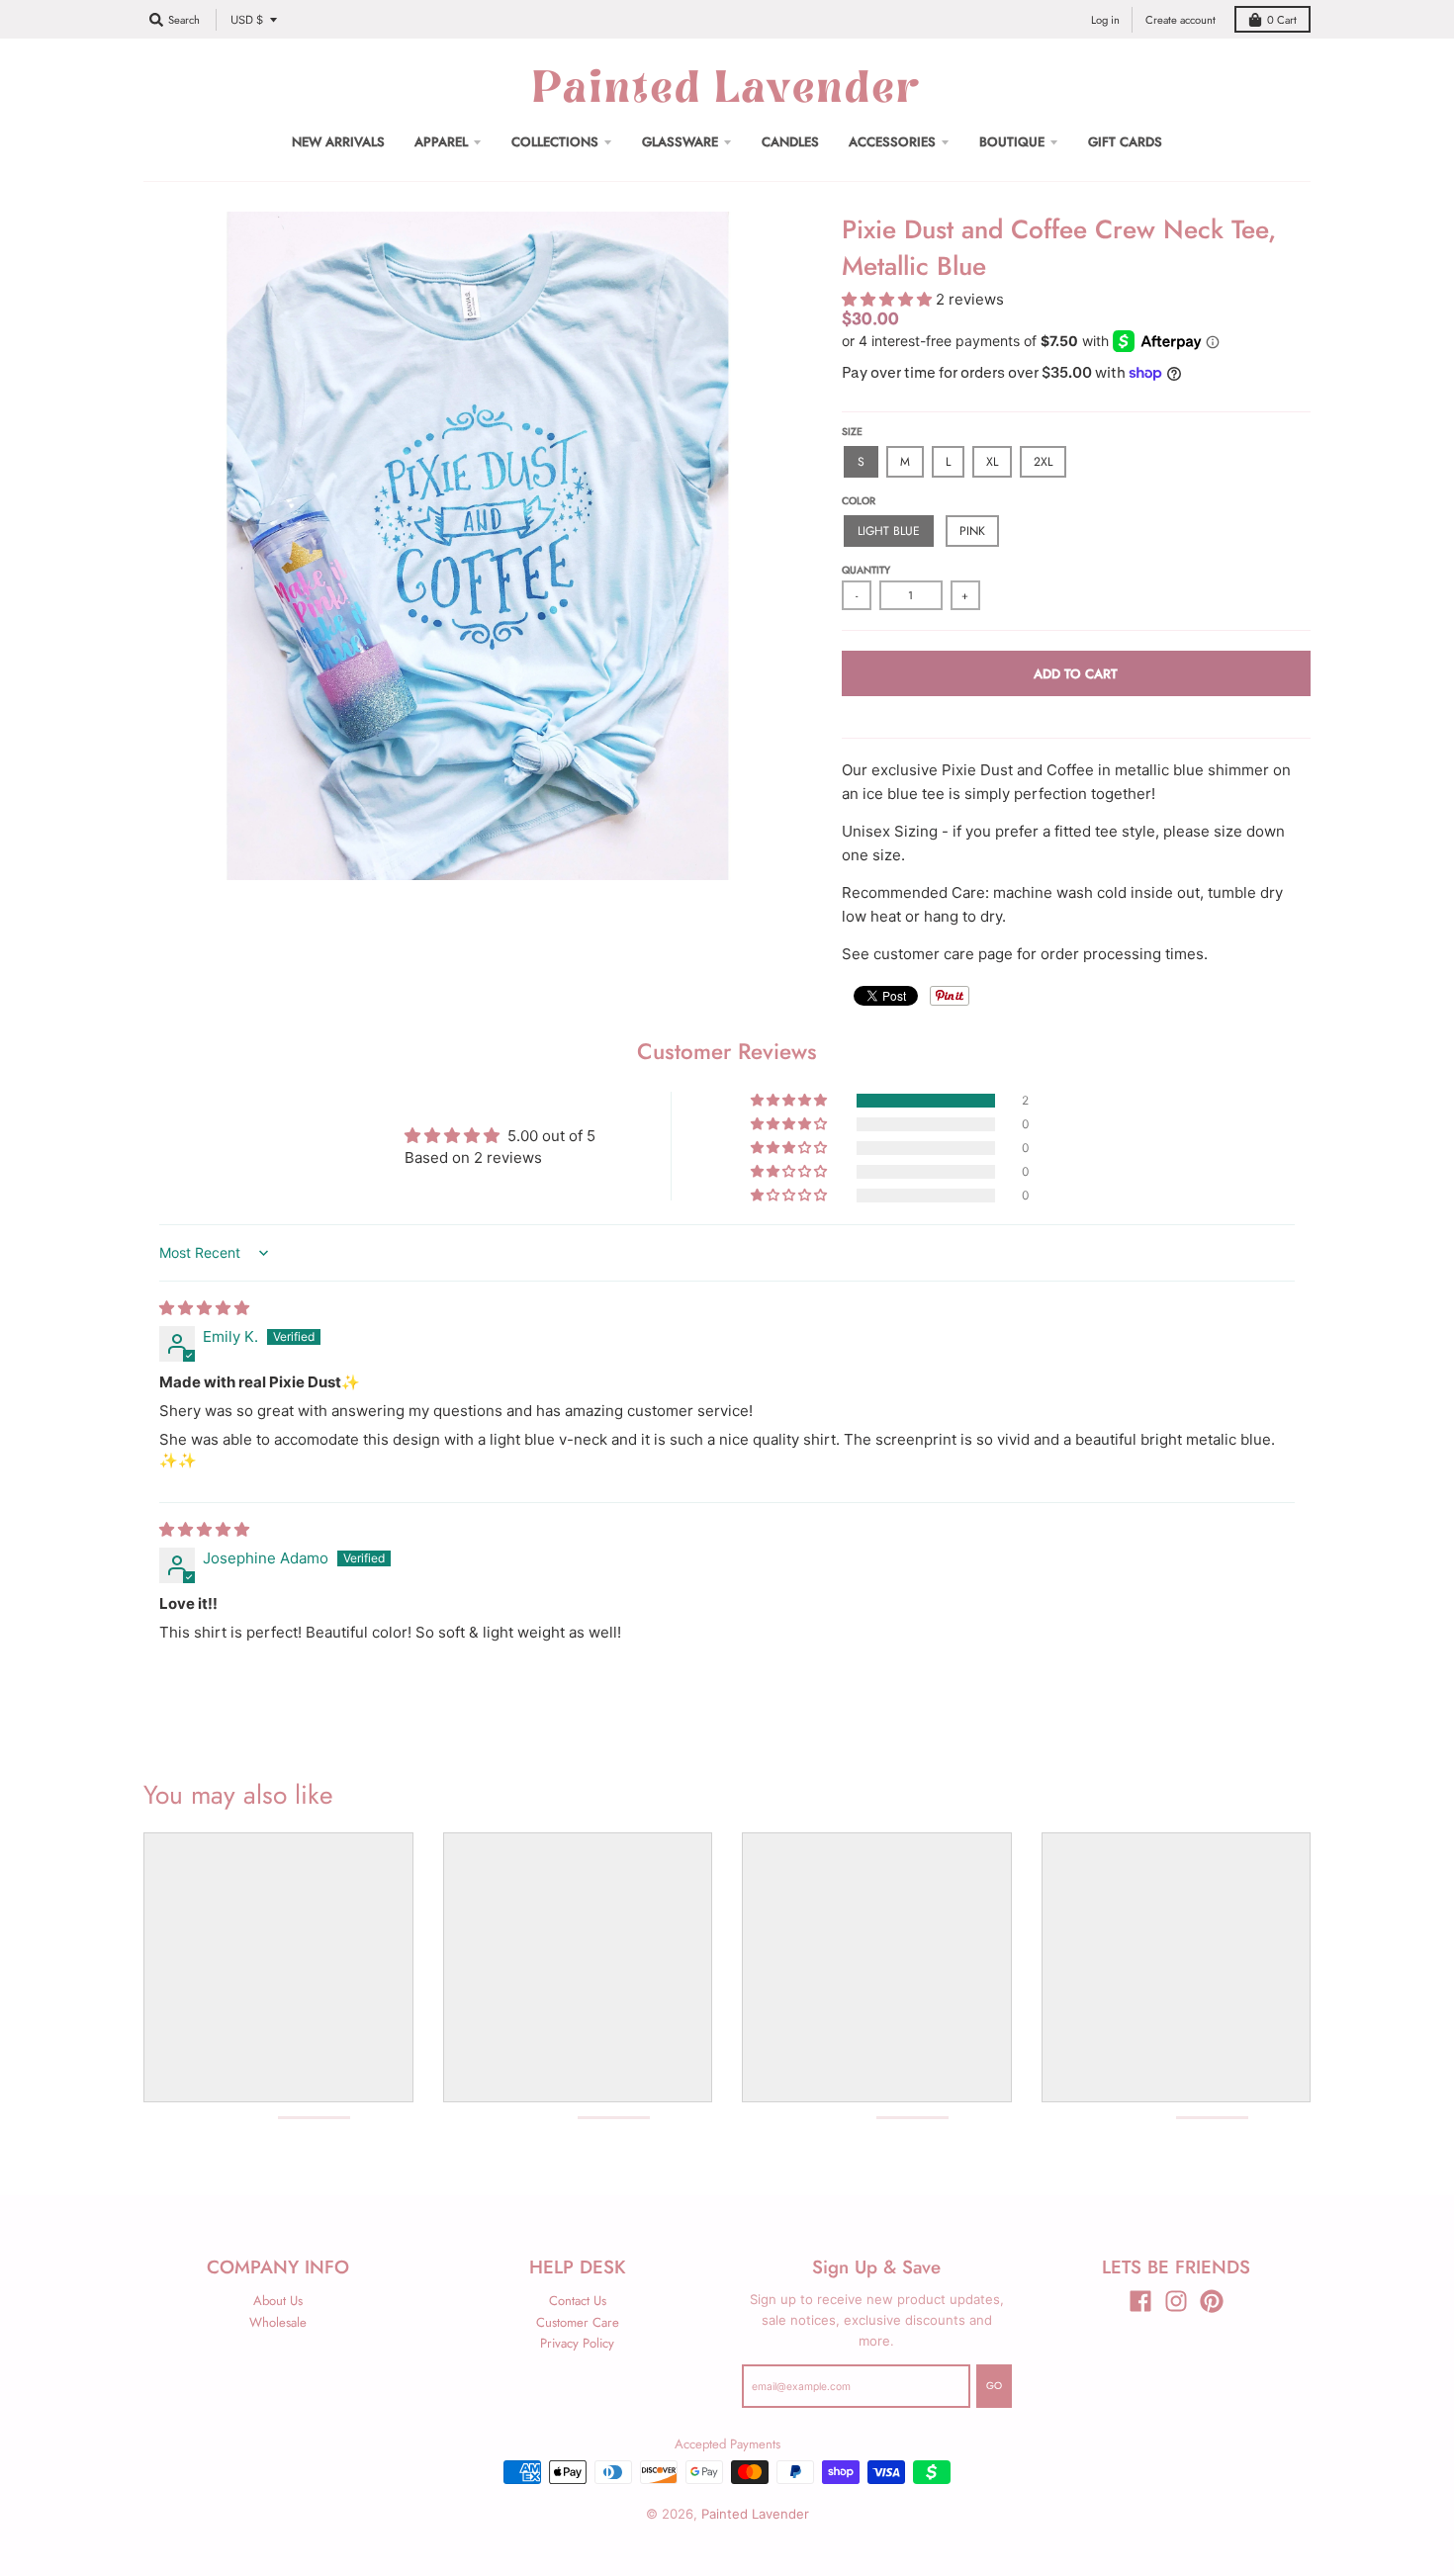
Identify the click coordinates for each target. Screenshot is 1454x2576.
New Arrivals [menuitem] (338, 142)
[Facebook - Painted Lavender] (1140, 2301)
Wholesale (278, 2322)
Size (852, 432)
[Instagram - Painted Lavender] (1176, 2301)
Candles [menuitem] (790, 142)
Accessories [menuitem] (892, 142)
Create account (1181, 20)
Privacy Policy (577, 2343)
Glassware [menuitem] (680, 142)
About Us (278, 2301)
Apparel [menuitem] (441, 142)
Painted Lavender (755, 2514)
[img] (204, 1308)
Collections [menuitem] (555, 142)
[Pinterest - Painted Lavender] (1212, 2301)
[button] (889, 299)
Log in (1105, 20)
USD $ (247, 20)
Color (859, 501)
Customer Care (578, 2322)
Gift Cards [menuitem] (1125, 142)
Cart (1282, 20)
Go (994, 2386)
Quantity (866, 570)
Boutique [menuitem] (1012, 142)
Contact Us (578, 2301)
